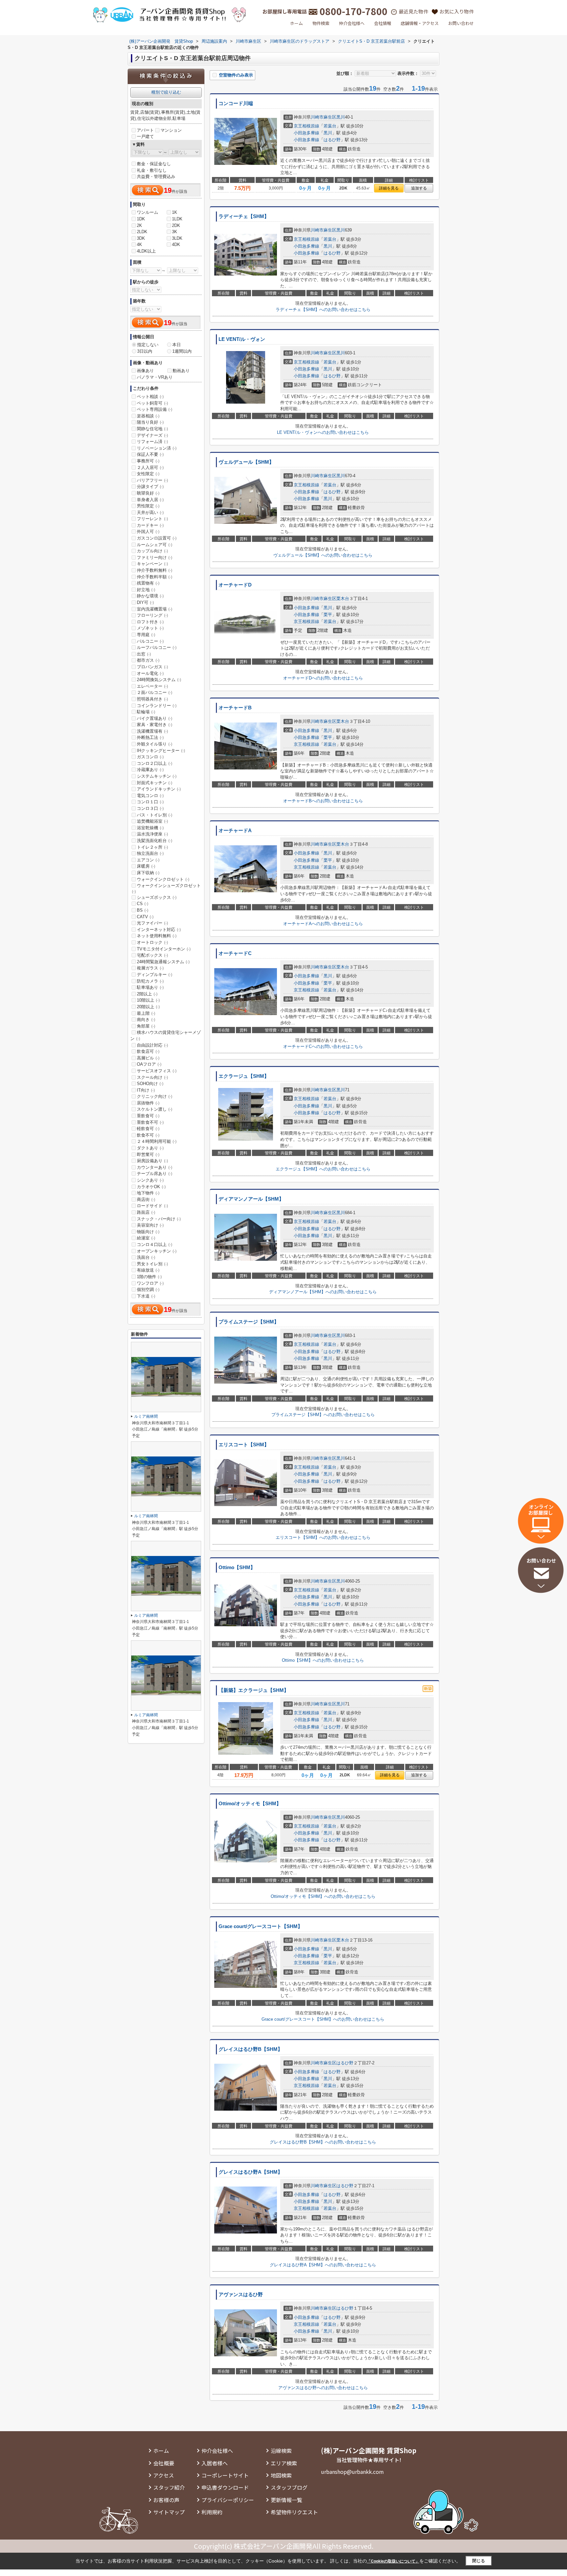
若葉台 (330, 126)
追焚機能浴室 (152, 821)
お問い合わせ (461, 23)
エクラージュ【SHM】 (244, 1076)
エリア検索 (284, 2463)
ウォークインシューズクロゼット (166, 888)
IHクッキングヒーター (161, 751)
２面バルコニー (155, 692)
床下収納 (148, 873)
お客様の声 (166, 2500)
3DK (141, 238)
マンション (171, 130)
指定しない (148, 345)
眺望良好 (148, 493)
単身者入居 (150, 500)
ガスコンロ (150, 757)
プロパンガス (152, 667)
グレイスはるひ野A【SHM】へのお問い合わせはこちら (323, 2265)
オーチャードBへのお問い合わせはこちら (323, 801)
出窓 (144, 654)
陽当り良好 (150, 422)
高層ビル (148, 1058)
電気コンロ (150, 796)
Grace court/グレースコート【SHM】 (261, 1926)
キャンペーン (152, 564)
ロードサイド (152, 1206)
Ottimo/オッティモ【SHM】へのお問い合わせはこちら (323, 1896)
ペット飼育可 (152, 403)
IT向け (146, 1090)
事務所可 (148, 461)
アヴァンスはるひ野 (241, 2295)
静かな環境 (150, 596)
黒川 (341, 117)
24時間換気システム (159, 680)
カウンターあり (155, 1167)
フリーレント (152, 519)
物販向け (148, 1232)
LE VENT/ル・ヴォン (242, 339)
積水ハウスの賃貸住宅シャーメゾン (166, 1035)
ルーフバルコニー (157, 647)
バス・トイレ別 (155, 815)
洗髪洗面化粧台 (155, 841)
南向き (146, 1020)
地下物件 (148, 1193)
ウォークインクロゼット (163, 879)
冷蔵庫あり (150, 770)
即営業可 (148, 1155)
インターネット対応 (159, 930)
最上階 (146, 1013)
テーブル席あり (155, 1174)
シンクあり (150, 1180)
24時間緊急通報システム (163, 962)
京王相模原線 (306, 126)
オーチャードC (235, 953)
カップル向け (152, 551)
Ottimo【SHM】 (237, 1567)
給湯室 (146, 1238)
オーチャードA (235, 831)
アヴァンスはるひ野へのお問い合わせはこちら (323, 2388)
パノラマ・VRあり (155, 377)
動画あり (181, 371)
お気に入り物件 (457, 11)
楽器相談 (148, 416)
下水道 (146, 1296)
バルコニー (150, 641)
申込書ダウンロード (225, 2487)
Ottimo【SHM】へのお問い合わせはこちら (323, 1660)
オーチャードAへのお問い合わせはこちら (323, 924)
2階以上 (147, 994)
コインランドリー (157, 706)
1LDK (177, 219)
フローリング (152, 615)
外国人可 (148, 532)
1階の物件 (149, 1277)
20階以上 (148, 1007)
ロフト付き (150, 622)
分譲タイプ (150, 487)
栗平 (328, 615)
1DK (141, 219)
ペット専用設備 (155, 409)
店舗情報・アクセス (420, 23)
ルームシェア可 (155, 545)
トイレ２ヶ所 (152, 847)
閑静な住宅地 (152, 429)
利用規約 (212, 2512)
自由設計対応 (152, 1045)
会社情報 (383, 23)
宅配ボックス (152, 955)
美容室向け (150, 1225)
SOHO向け (150, 1084)
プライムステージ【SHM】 (249, 1322)
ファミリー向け (155, 557)
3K (175, 232)
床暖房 (146, 866)
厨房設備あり (152, 1161)
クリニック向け (155, 1096)
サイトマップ (169, 2512)
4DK (176, 244)
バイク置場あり (155, 718)
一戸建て (145, 136)
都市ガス (148, 660)
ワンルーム (147, 212)
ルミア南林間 (146, 1416)
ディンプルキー (155, 975)
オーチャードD (235, 585)
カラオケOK (151, 1187)
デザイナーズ (152, 435)
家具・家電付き (155, 725)
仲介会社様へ (352, 23)
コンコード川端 (236, 103)
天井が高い (150, 512)
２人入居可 (150, 467)
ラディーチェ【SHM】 (244, 216)
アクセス (164, 2475)
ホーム (296, 23)
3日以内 (145, 351)
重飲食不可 (150, 1122)
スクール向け (152, 1077)
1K (175, 212)
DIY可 (145, 602)
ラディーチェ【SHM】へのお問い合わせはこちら (323, 310)
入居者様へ (215, 2463)
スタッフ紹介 (169, 2487)
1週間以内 (182, 351)
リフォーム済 (152, 442)
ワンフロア (150, 1283)
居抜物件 (148, 1103)
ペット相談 (150, 397)
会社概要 (164, 2463)
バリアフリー (152, 480)
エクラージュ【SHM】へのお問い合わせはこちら (323, 1169)
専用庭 (146, 635)
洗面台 (146, 1257)
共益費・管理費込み (156, 177)
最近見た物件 (413, 11)
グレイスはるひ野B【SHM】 (251, 2049)
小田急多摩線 (306, 133)
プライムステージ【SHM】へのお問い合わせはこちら (323, 1415)
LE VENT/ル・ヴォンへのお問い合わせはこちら (323, 432)
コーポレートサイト (225, 2475)
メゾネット (150, 628)
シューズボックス (157, 897)
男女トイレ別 (152, 1264)
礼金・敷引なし (152, 170)
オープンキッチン (157, 1251)
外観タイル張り (155, 744)
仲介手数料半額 (155, 577)
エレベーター (152, 686)
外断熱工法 (150, 737)
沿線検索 (281, 2451)
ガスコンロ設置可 (157, 538)
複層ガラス (150, 968)
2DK (176, 225)
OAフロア (149, 1064)
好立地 (146, 590)
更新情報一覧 (286, 2500)
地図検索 (281, 2475)
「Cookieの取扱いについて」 (393, 2561)
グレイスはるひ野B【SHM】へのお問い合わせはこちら (323, 2142)
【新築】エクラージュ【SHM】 (254, 1690)
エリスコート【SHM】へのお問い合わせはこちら (323, 1537)
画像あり (145, 371)
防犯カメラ (150, 981)
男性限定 (148, 506)
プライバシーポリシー (228, 2500)
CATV (145, 917)
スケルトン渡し (155, 1109)
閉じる (479, 2561)
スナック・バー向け (159, 1219)
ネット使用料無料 (157, 936)
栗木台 (343, 599)
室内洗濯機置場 (155, 609)
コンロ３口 (150, 808)
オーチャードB (235, 708)
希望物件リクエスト (294, 2512)
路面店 (146, 1212)
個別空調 (148, 1289)
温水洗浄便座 (152, 834)
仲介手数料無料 (155, 570)
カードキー (150, 525)
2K (139, 225)
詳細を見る (389, 188)
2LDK (142, 232)
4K (139, 244)
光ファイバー (152, 923)
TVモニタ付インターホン (164, 949)
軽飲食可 (148, 1129)
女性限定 (148, 474)
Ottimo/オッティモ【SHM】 (250, 1804)
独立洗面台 (150, 853)
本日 (177, 345)
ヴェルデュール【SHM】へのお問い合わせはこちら (323, 555)
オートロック (152, 942)
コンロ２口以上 (155, 763)
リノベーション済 (157, 448)
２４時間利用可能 (157, 1141)
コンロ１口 (150, 802)
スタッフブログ (289, 2487)
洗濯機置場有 (152, 731)
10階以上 (148, 1000)
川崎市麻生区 (324, 117)
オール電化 (150, 673)
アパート (145, 130)
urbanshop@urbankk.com (352, 2472)
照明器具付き (152, 699)
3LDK (177, 238)
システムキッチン (157, 776)
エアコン (148, 860)
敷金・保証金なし (154, 164)
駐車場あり (150, 987)
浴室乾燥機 (150, 828)
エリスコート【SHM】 (244, 1445)
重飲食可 (148, 1116)
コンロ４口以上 (155, 1244)
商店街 (146, 1199)
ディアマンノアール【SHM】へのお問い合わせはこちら (323, 1292)
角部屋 (146, 1026)
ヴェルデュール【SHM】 (246, 462)
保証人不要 (150, 454)
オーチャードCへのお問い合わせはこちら (323, 1046)
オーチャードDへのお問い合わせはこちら (323, 678)
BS (143, 910)
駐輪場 (146, 712)
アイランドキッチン (159, 789)
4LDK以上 (146, 251)
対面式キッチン (155, 783)
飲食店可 (148, 1051)
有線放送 (148, 1270)
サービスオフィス (157, 1071)
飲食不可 (148, 1135)
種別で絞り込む (166, 92)
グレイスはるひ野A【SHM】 (251, 2172)
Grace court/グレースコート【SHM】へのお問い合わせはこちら (323, 2019)
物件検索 (321, 23)
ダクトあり (150, 1148)
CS (143, 904)
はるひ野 (332, 140)
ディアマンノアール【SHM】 (251, 1199)
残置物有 (148, 583)
